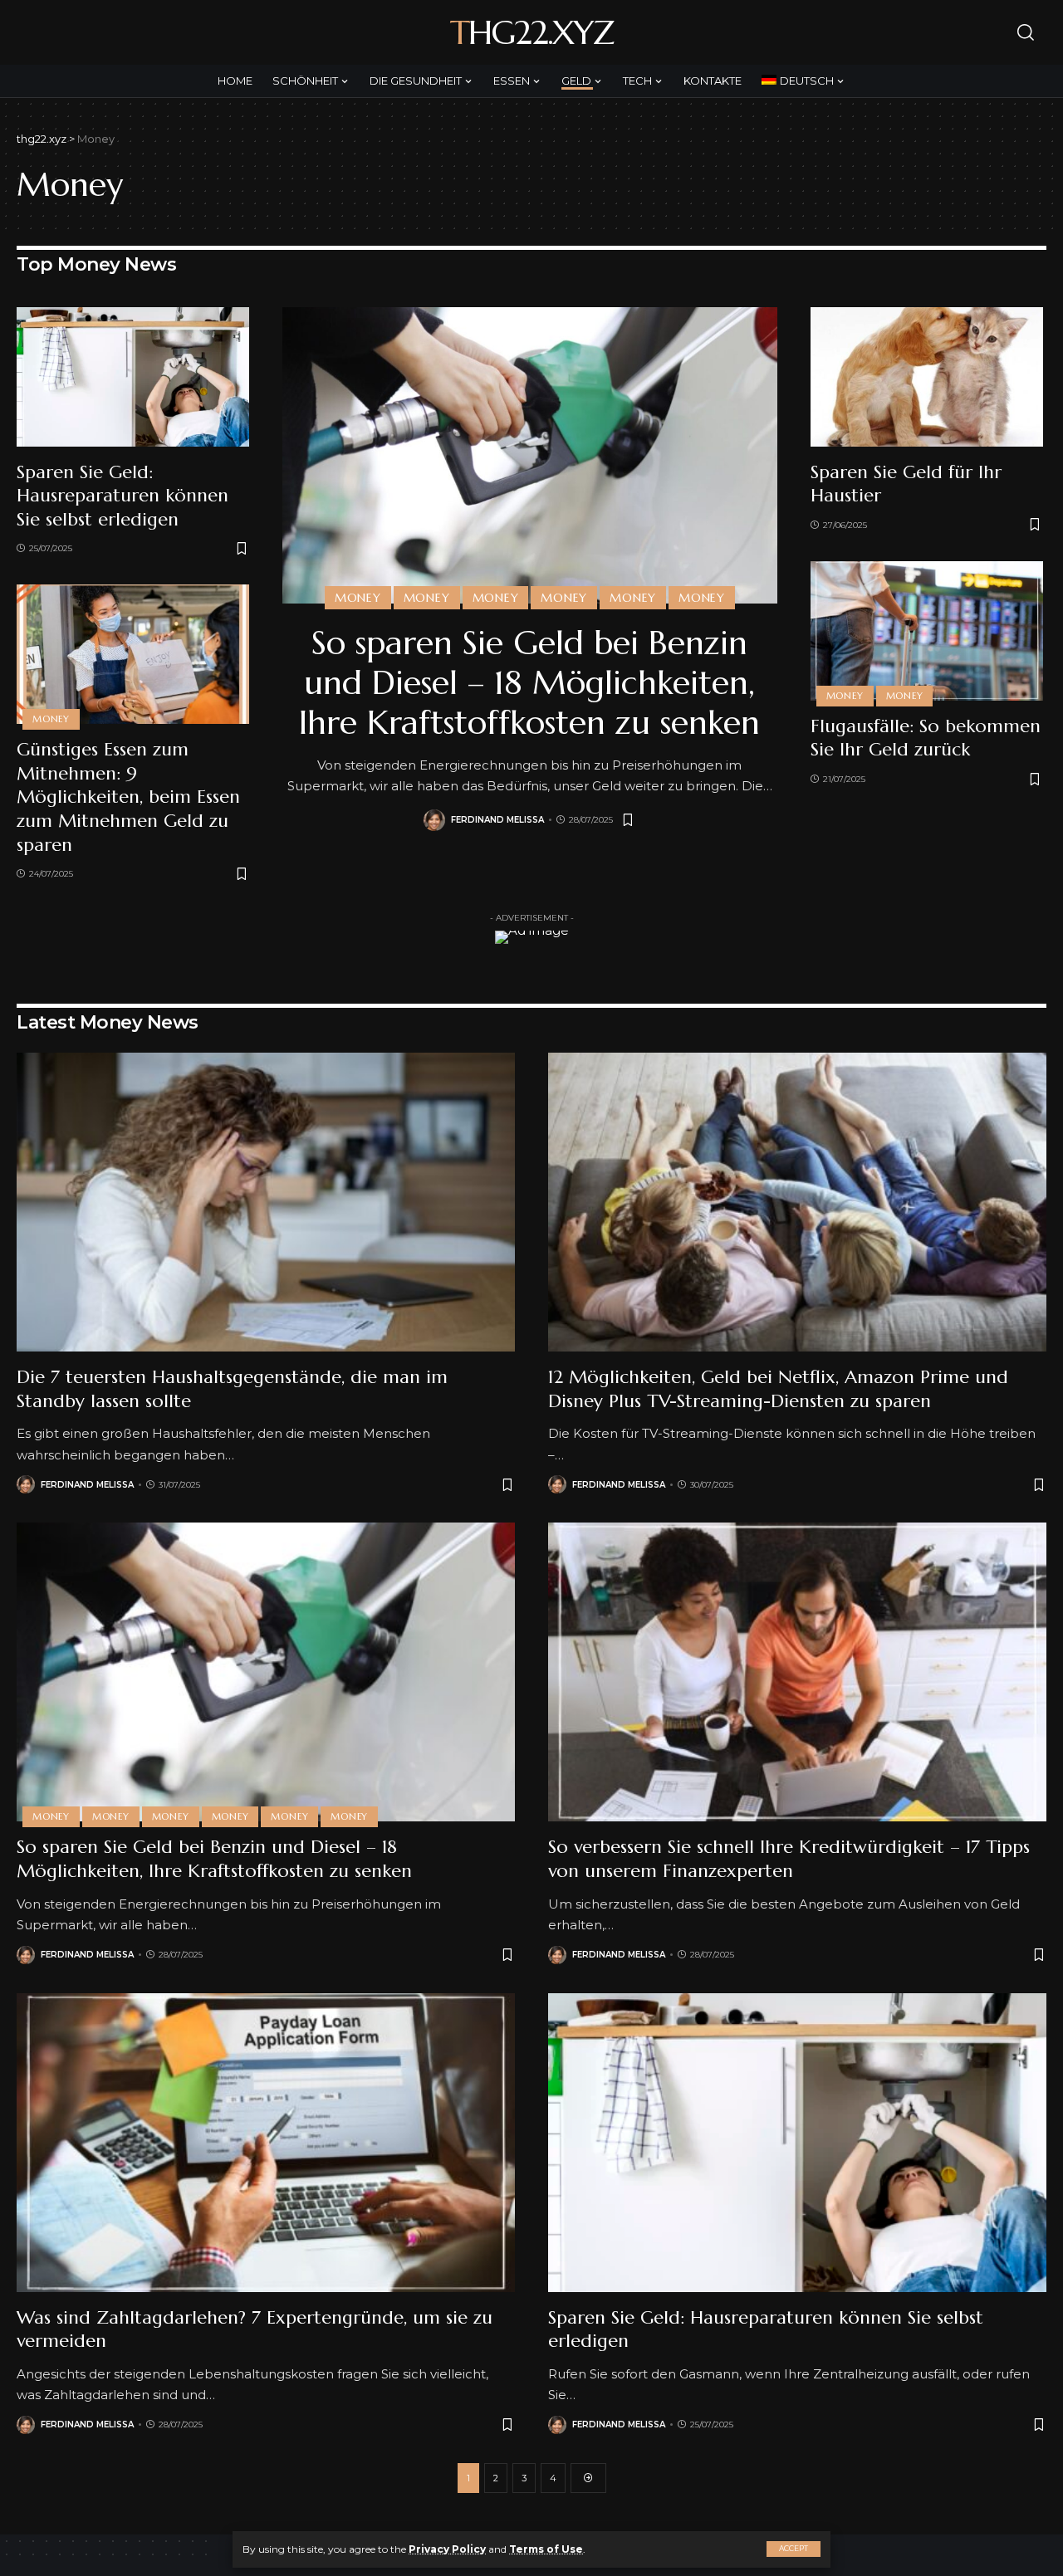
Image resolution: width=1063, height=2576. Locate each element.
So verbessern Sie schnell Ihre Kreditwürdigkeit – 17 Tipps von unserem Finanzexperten (789, 1859)
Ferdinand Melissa (497, 820)
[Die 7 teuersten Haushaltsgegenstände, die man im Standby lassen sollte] (266, 1202)
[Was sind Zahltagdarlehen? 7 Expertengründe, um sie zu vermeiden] (266, 2143)
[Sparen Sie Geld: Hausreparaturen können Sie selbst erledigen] (133, 377)
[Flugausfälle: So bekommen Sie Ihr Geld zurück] (927, 631)
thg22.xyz (531, 32)
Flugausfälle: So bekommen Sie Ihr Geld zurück (926, 738)
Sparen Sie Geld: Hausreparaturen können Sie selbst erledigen (122, 496)
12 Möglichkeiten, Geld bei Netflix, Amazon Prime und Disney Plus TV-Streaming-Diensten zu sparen (778, 1389)
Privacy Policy (447, 2549)
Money (51, 719)
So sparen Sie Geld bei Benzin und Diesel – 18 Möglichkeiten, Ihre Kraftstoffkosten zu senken (529, 682)
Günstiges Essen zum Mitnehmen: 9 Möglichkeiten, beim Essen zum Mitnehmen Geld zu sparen (128, 797)
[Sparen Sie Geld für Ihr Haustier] (927, 377)
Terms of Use (546, 2549)
